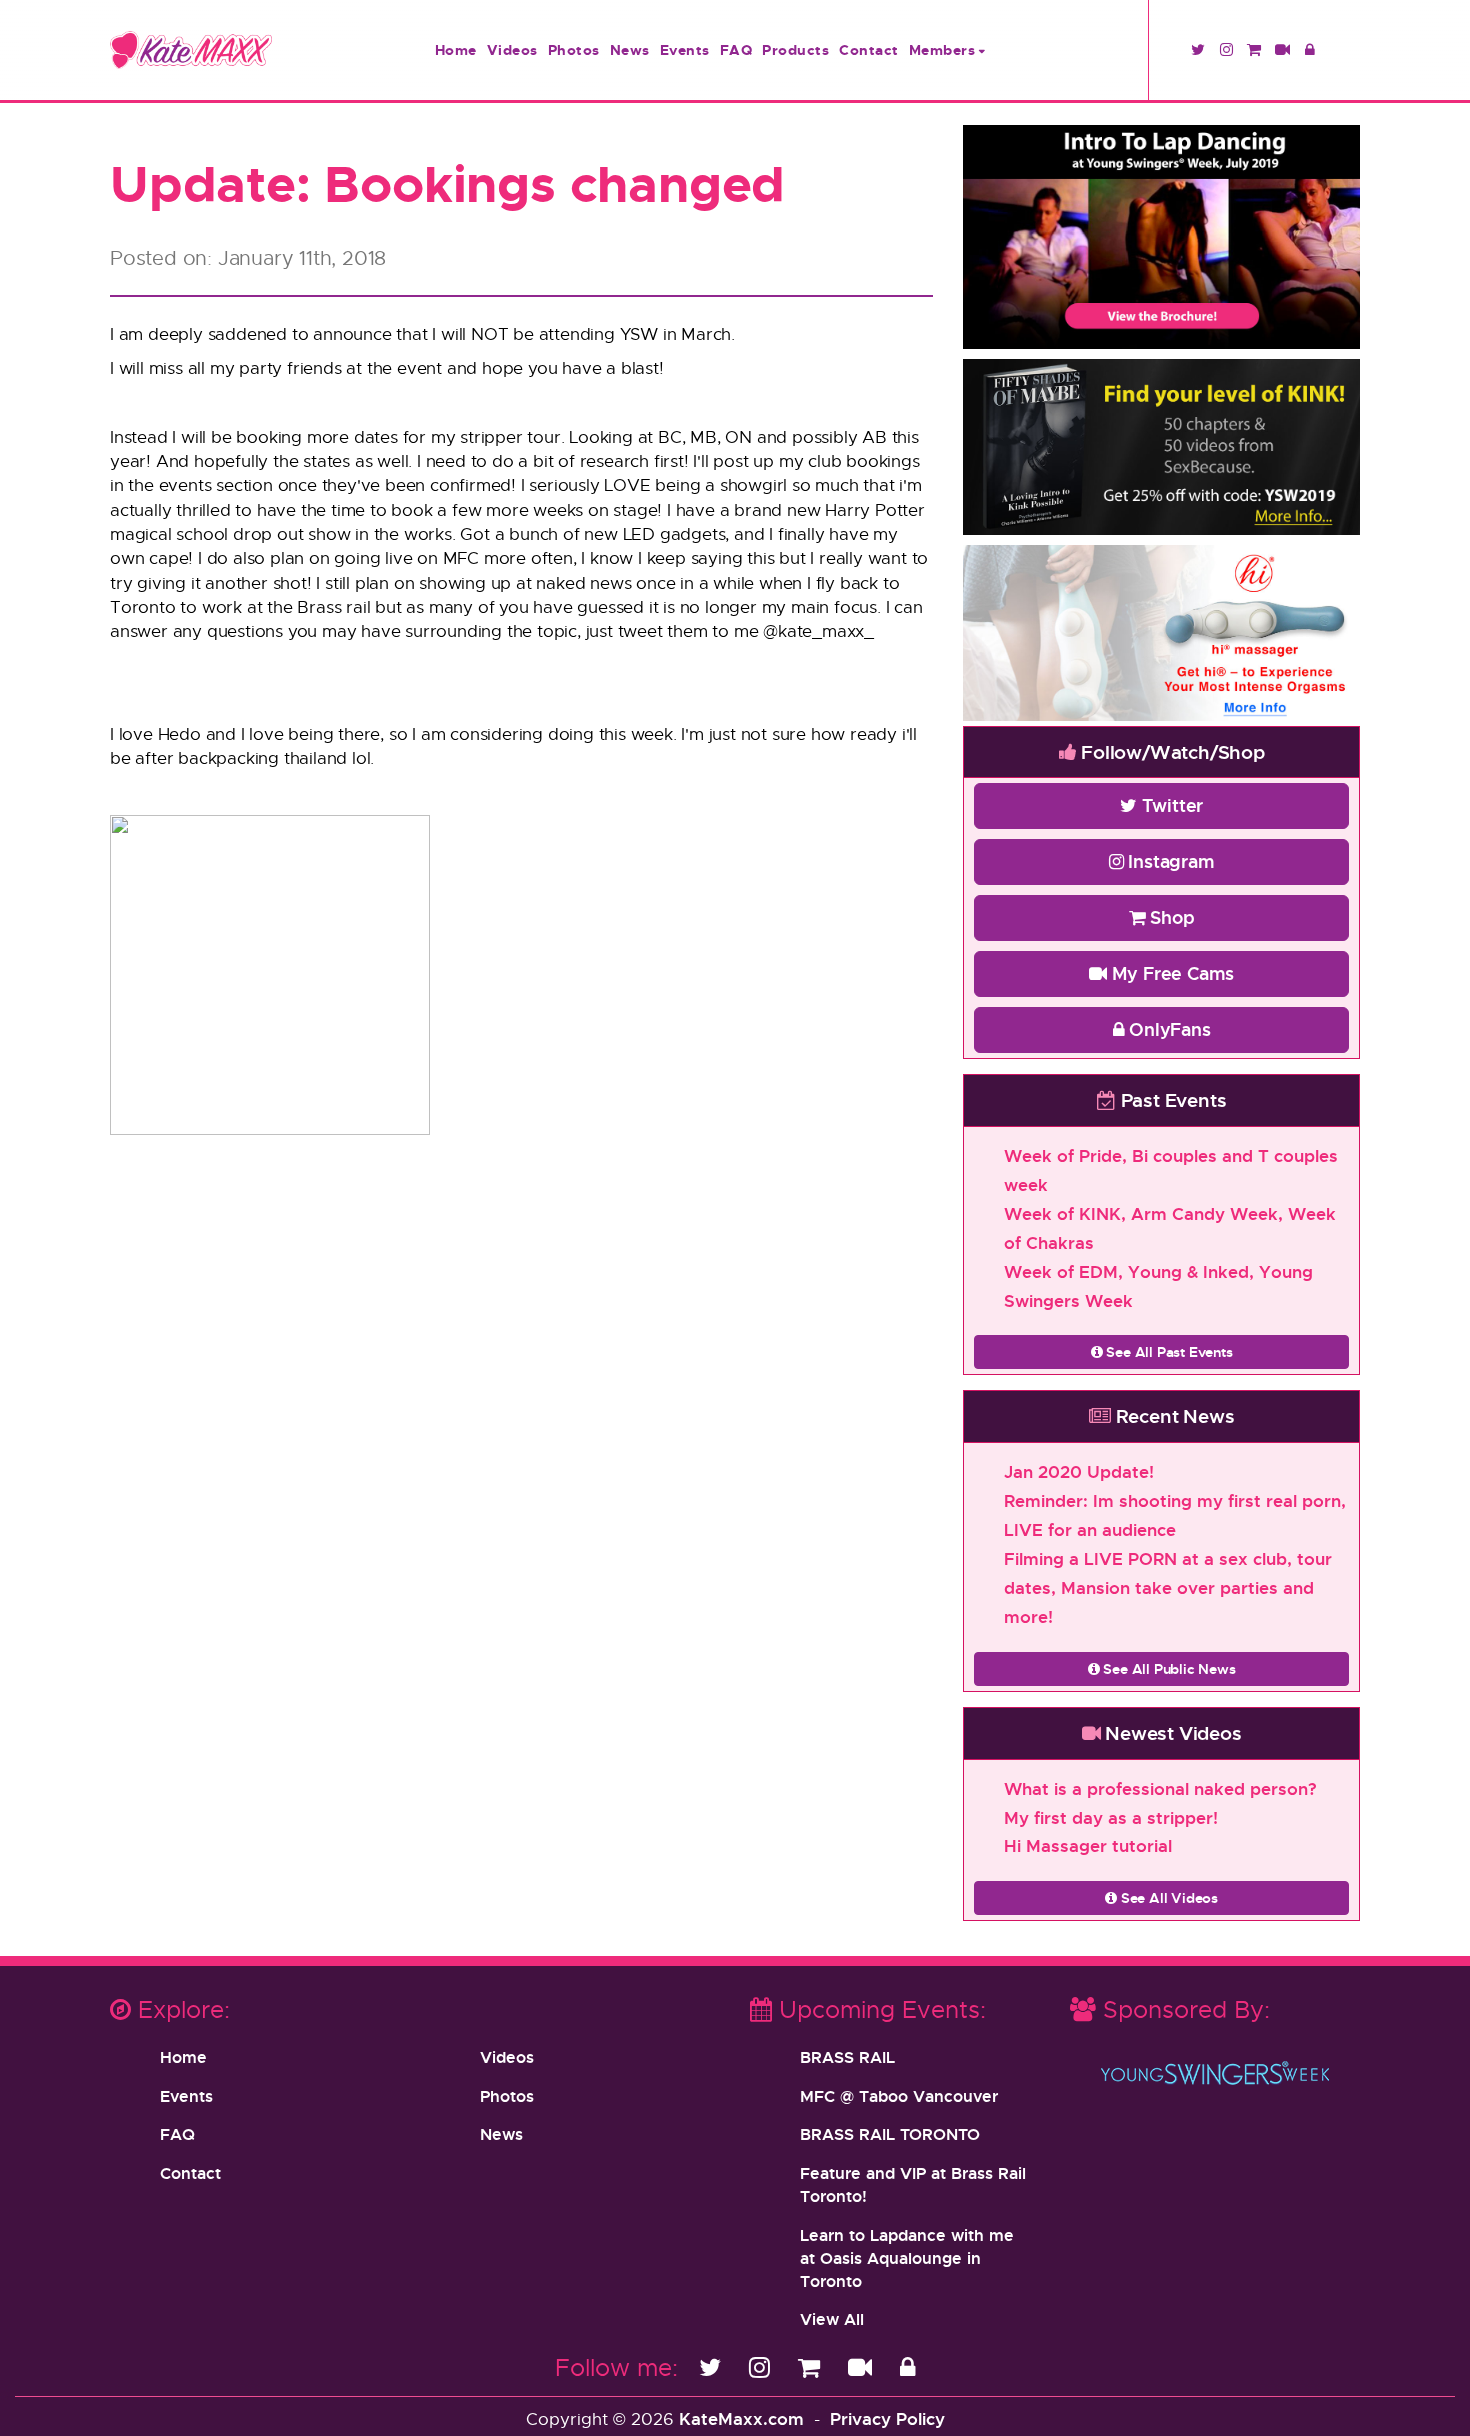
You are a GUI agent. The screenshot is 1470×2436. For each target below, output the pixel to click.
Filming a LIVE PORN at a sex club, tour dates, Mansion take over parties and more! (1168, 1587)
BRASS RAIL (847, 2057)
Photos (574, 49)
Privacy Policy (887, 2418)
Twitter (1170, 805)
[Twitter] (713, 2367)
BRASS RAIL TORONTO (890, 2134)
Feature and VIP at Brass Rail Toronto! (913, 2184)
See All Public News (1168, 1668)
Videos (512, 49)
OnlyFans (1167, 1029)
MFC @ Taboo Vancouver (899, 2096)
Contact (869, 49)
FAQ (736, 49)
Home (456, 49)
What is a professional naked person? (1160, 1788)
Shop (1170, 917)
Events (685, 49)
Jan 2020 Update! (1079, 1471)
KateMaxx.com (741, 2418)
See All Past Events (1168, 1351)
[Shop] (812, 2367)
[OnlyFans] (907, 2367)
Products (795, 49)
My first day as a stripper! (1111, 1817)
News (630, 49)
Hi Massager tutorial (1088, 1845)
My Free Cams (1170, 973)
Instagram (1169, 861)
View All (832, 2319)
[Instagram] (763, 2367)
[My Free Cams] (863, 2367)
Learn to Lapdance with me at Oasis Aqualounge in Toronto (907, 2258)
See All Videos (1167, 1897)
